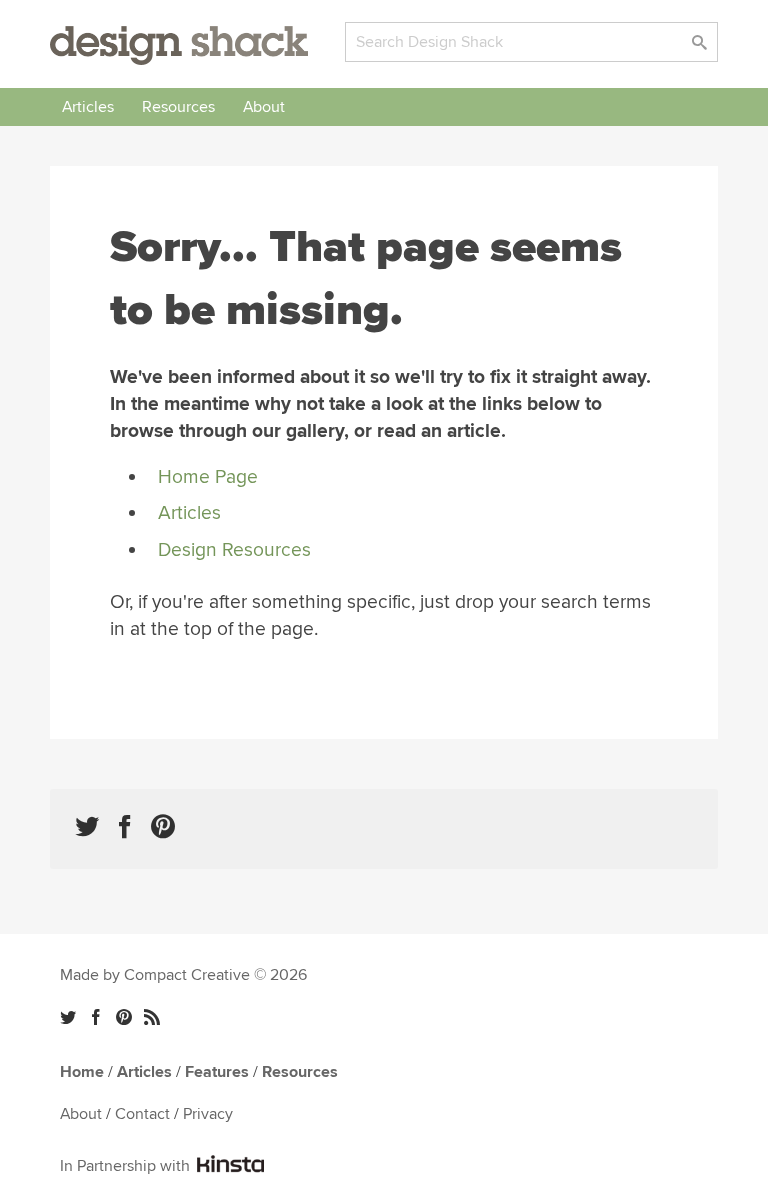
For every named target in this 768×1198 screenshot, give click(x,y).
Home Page (208, 477)
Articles (88, 107)
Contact (142, 1114)
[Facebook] (96, 1017)
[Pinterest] (124, 1017)
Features (217, 1072)
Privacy (208, 1114)
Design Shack (179, 45)
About (264, 107)
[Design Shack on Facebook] (125, 826)
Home (82, 1072)
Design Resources (234, 550)
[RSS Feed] (152, 1017)
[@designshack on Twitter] (87, 826)
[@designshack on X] (68, 1017)
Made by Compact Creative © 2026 (183, 975)
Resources (178, 107)
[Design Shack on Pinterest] (163, 826)
